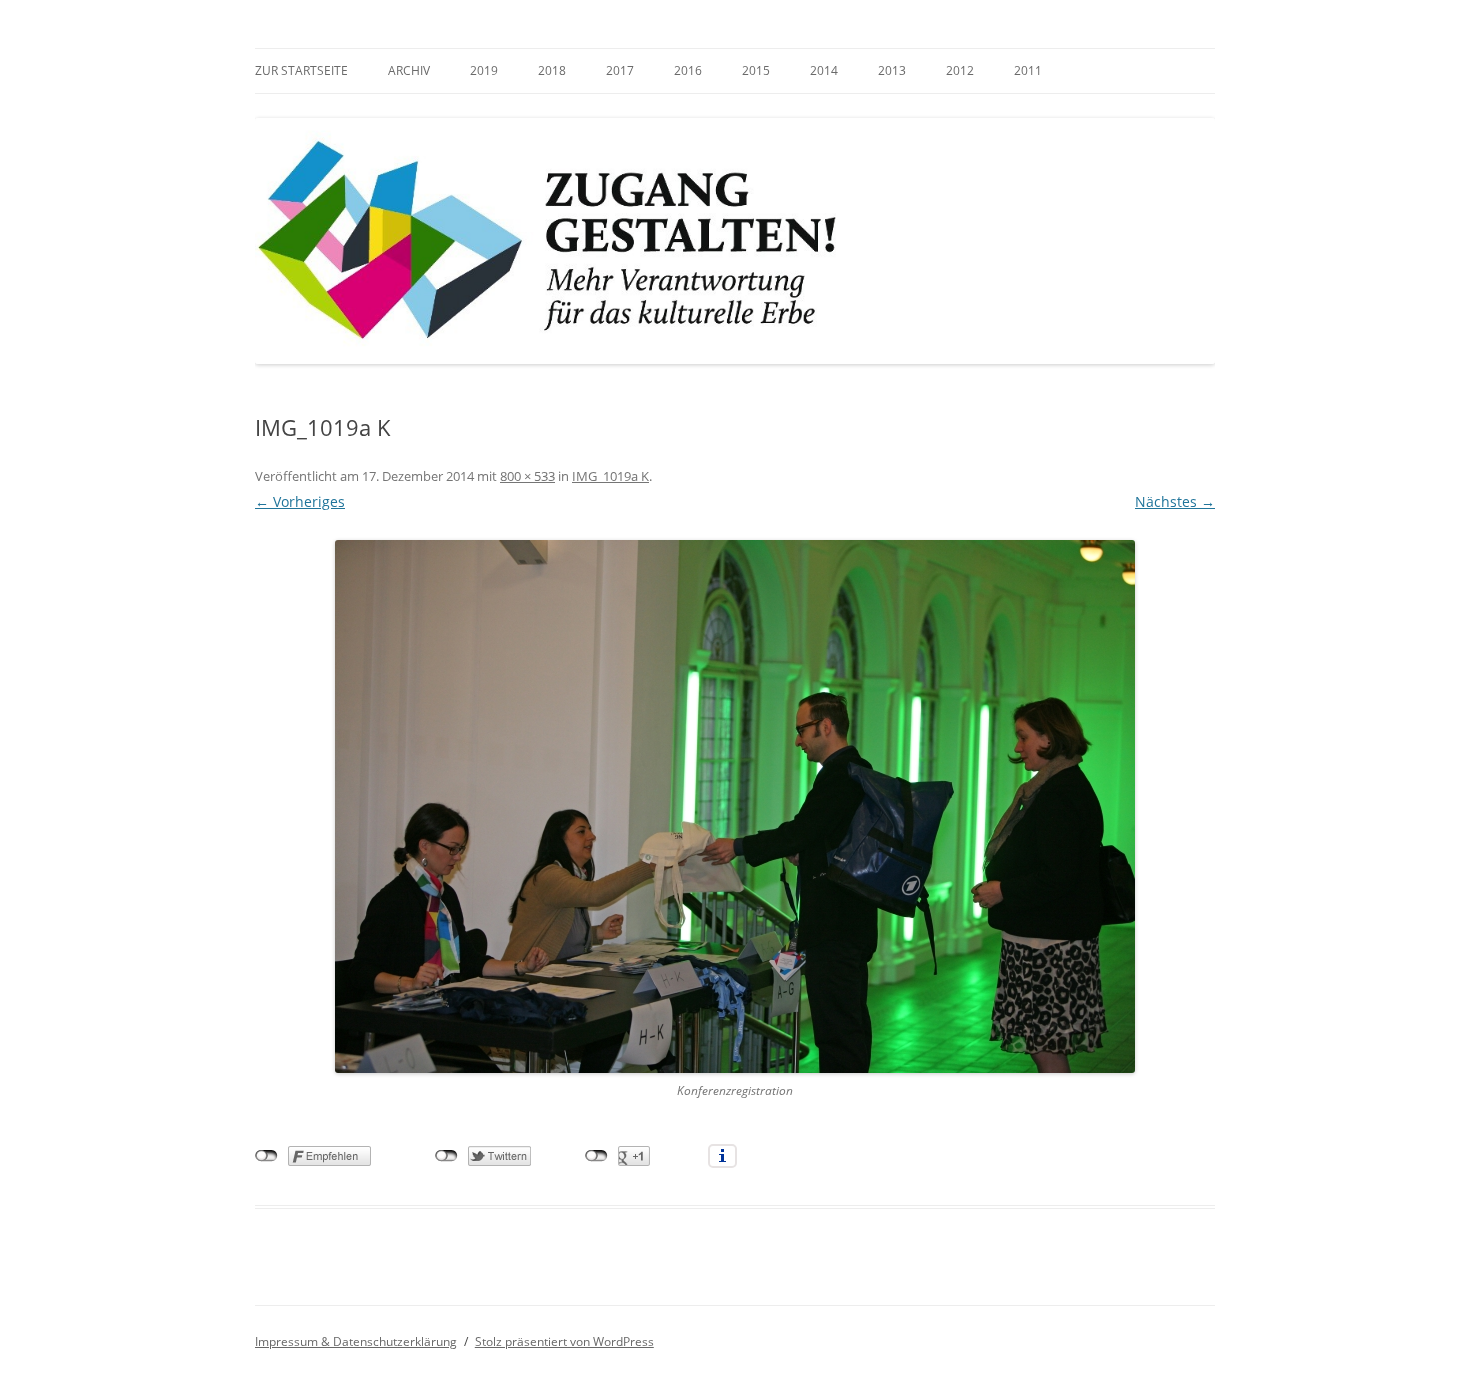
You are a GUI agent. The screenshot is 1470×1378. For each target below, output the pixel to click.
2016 (688, 70)
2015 (756, 70)
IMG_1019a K (610, 476)
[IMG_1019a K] (735, 806)
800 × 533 (527, 476)
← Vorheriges (300, 501)
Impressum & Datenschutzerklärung (356, 1341)
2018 (552, 70)
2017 (620, 70)
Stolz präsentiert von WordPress (564, 1341)
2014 (824, 70)
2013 (892, 70)
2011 (1028, 70)
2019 (484, 70)
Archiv (409, 70)
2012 (960, 70)
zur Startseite (301, 70)
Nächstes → (1175, 501)
